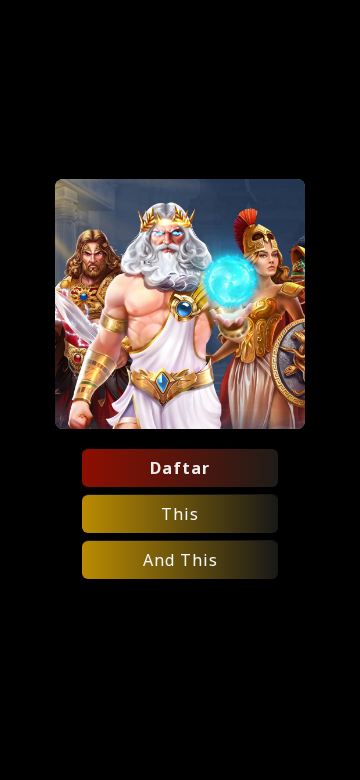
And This (180, 560)
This (180, 514)
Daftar (180, 468)
